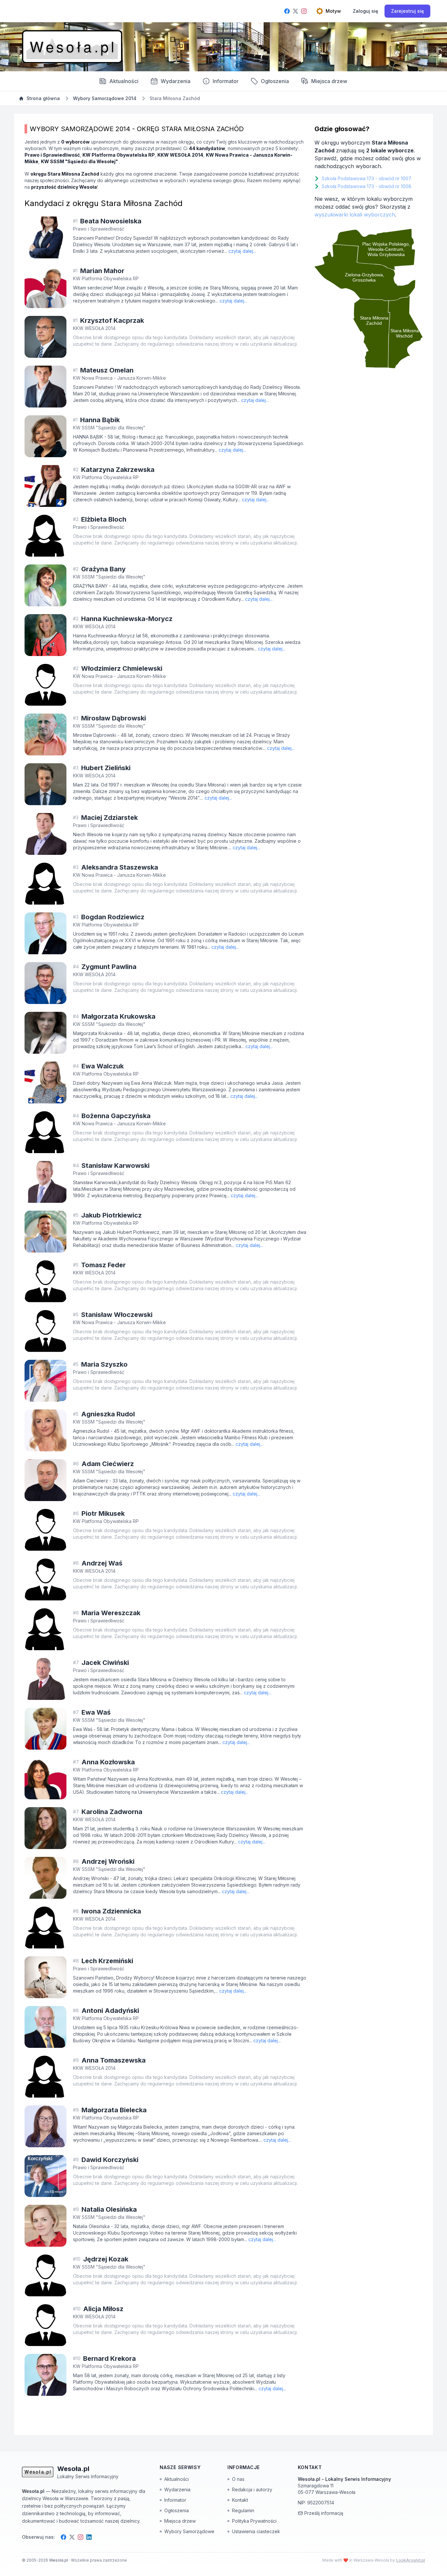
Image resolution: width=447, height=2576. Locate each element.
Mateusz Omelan (107, 370)
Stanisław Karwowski (116, 1166)
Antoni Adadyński (110, 2011)
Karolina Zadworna (112, 1812)
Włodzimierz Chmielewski (122, 668)
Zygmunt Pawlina (109, 967)
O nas (238, 2479)
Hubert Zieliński (106, 768)
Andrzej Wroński (108, 1861)
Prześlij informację (324, 2513)
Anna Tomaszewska (114, 2060)
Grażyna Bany (103, 569)
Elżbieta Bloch (104, 519)
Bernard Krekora (109, 2359)
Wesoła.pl (59, 2560)
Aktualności (124, 81)
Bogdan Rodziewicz (113, 917)
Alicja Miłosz (103, 2309)
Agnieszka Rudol (108, 1414)
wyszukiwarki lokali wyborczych (355, 215)
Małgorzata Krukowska (118, 1016)
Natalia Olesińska (109, 2209)
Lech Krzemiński (107, 1961)
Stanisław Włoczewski (117, 1315)
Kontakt (240, 2500)
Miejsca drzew (329, 81)
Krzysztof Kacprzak (112, 320)
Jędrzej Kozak (106, 2259)
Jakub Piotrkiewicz (111, 1215)
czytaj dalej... (242, 251)
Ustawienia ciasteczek (256, 2531)
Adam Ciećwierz (108, 1464)
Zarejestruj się (407, 11)
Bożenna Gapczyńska (116, 1116)
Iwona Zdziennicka (111, 1911)
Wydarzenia (177, 2490)
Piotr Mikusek (103, 1513)
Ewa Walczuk (103, 1066)
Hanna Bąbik (100, 420)
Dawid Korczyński (110, 2160)
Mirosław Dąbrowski (114, 718)
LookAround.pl (411, 2560)
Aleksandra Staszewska (120, 867)
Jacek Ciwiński (105, 1663)
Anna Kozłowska (108, 1762)
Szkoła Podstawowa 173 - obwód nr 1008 (367, 186)
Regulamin (243, 2510)
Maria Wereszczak (111, 1613)
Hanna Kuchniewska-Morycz (127, 619)
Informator (226, 81)
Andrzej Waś (102, 1563)
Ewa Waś (96, 1712)
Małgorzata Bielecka (114, 2110)
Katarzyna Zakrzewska (118, 470)
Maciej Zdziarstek (109, 818)
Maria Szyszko (104, 1364)
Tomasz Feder (103, 1265)
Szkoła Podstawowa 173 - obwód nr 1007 (367, 178)
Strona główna (43, 98)
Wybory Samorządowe (189, 2531)
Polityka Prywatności (254, 2521)
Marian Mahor (102, 271)
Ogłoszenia (275, 81)
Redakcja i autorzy (252, 2490)
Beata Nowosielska (111, 221)
